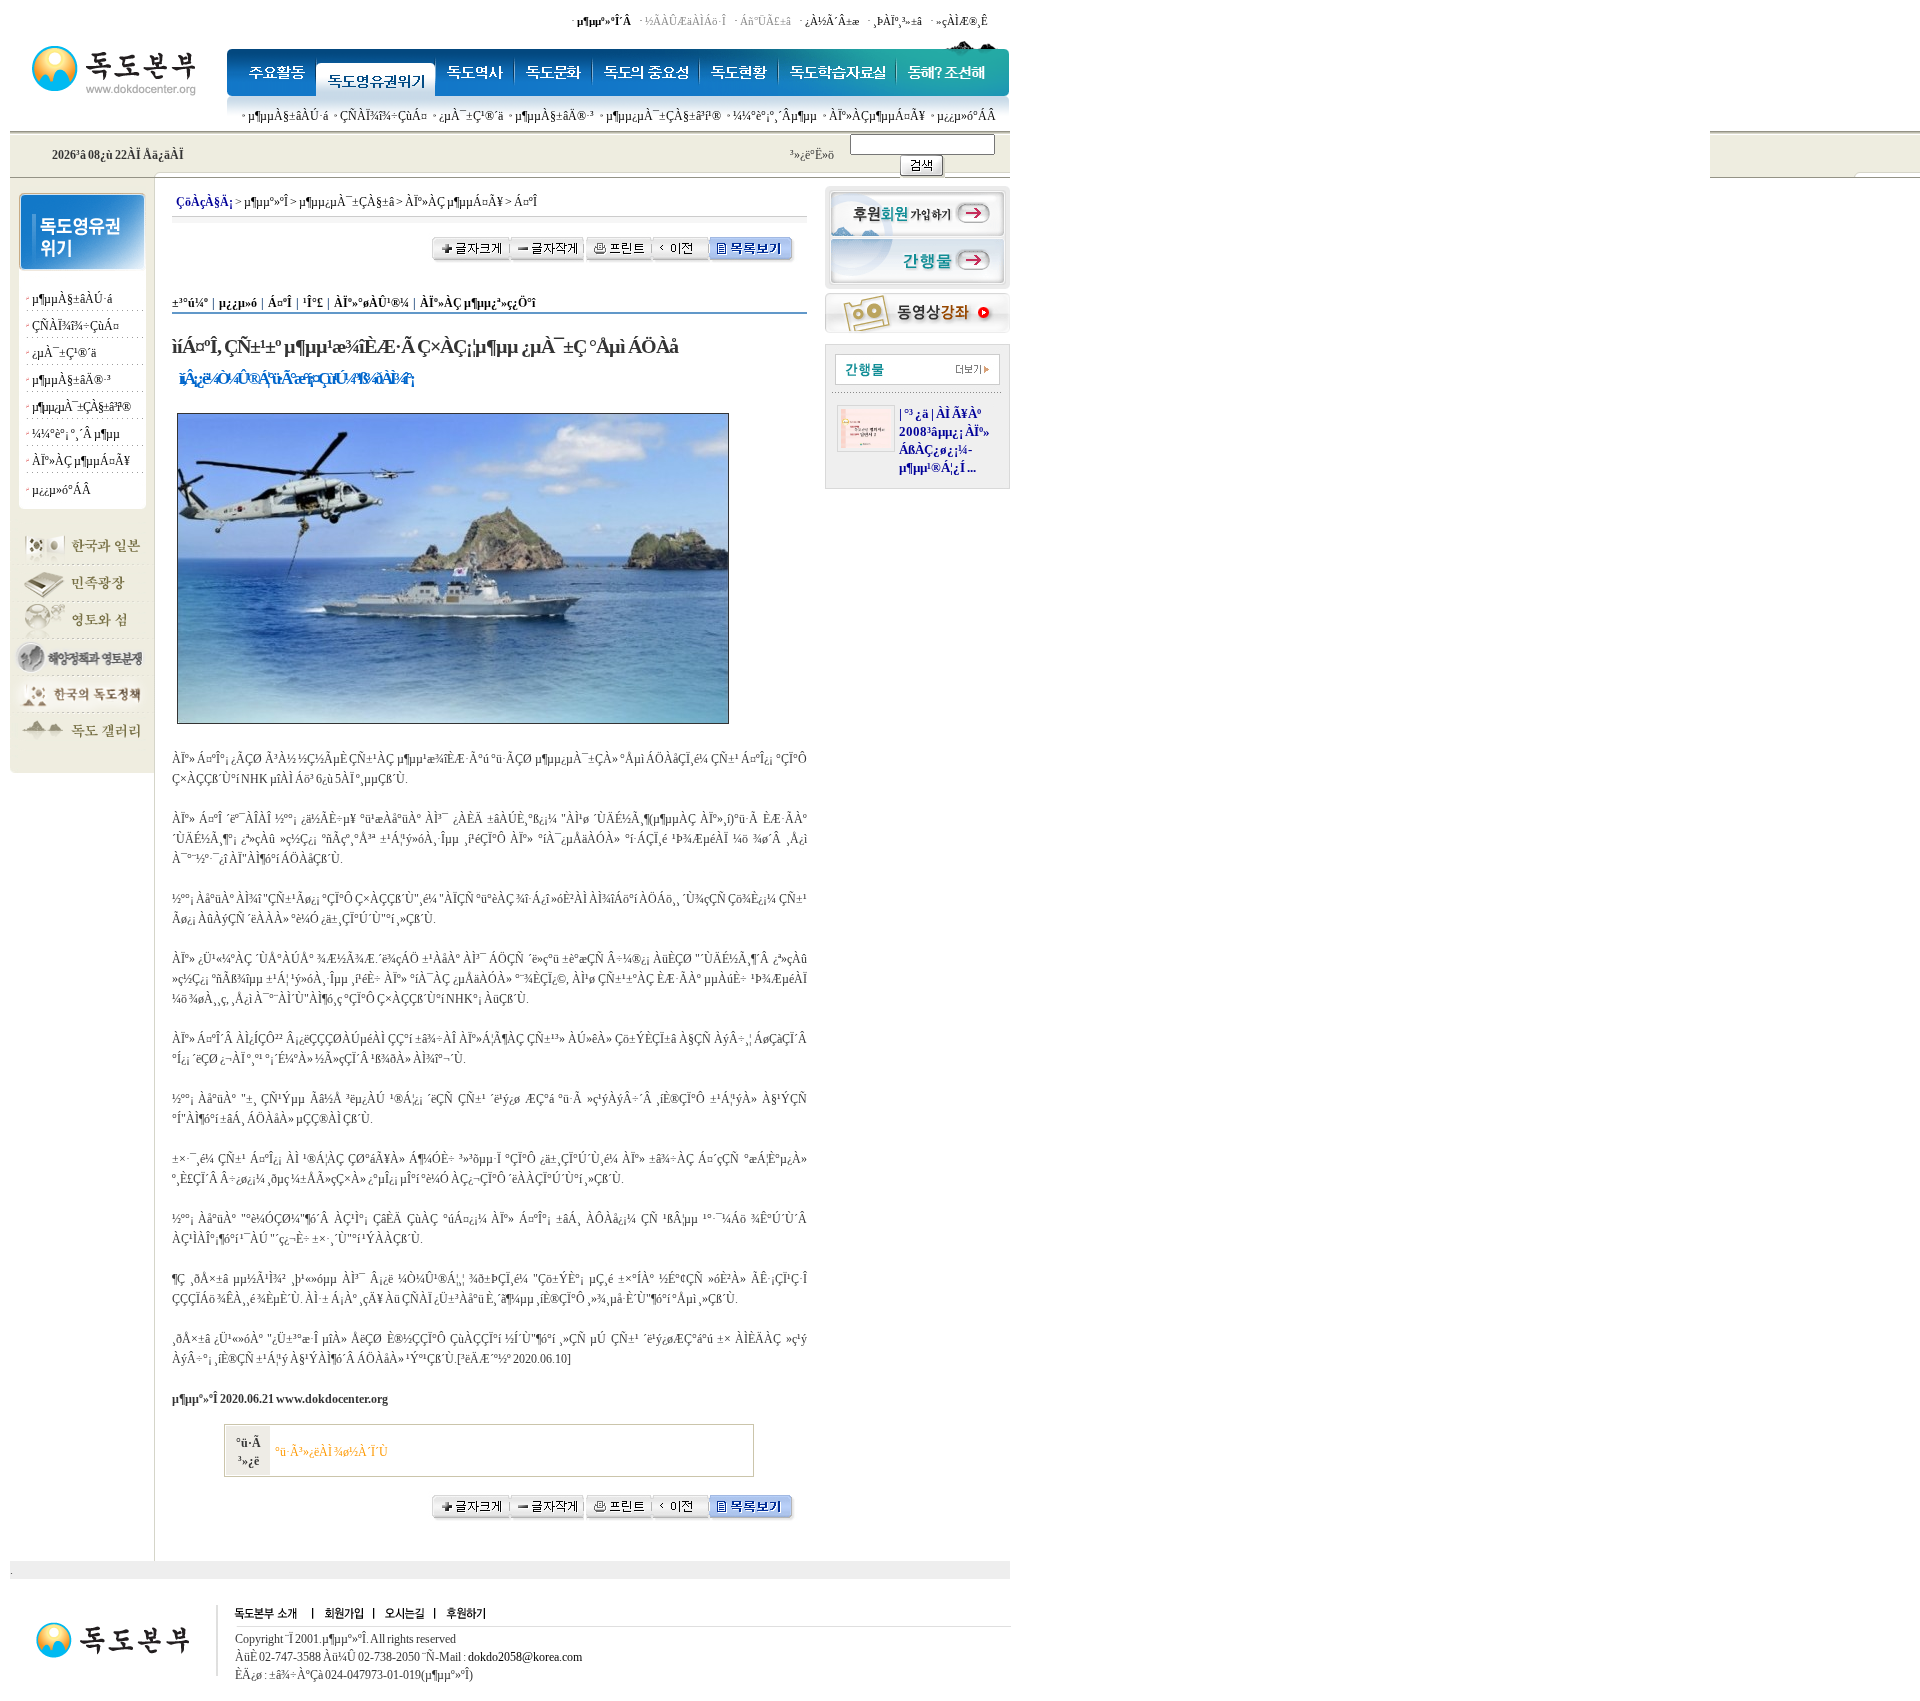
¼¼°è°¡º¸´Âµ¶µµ (775, 116)
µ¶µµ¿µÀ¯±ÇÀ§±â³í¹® (663, 116)
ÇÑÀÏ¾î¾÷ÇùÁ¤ (383, 116)
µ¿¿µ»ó (238, 303)
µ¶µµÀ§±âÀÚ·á (288, 116)
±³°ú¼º (190, 303)
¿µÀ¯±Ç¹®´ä (471, 116)
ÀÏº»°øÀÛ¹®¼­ (371, 303)
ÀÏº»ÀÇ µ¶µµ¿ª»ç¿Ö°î (477, 303)
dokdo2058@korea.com (525, 1657)
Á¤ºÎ (280, 303)
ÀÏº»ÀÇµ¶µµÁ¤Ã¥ (877, 116)
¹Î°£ (313, 303)
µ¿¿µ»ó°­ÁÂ (966, 116)
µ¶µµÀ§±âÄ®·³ (554, 116)
